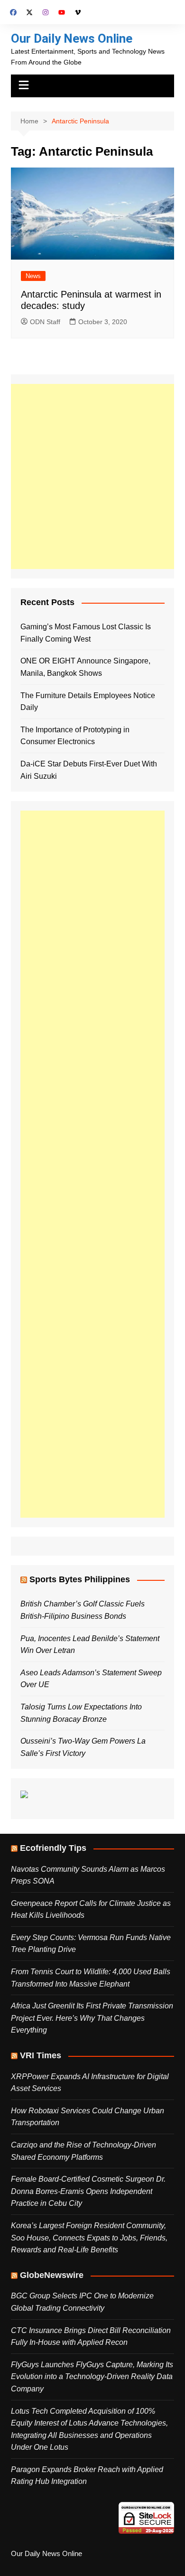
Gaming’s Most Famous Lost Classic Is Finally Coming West (86, 633)
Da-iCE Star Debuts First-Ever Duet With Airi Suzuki (89, 770)
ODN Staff (45, 322)
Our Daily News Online (72, 38)
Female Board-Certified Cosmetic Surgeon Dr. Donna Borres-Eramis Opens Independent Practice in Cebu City (88, 2191)
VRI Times (41, 2055)
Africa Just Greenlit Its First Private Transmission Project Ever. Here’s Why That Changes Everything (92, 2018)
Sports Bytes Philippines (80, 1579)
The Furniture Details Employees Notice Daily (88, 702)
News (33, 276)
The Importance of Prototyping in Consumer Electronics (75, 736)
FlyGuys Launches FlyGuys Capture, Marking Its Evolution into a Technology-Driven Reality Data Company (92, 2377)
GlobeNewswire (52, 2275)
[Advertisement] (92, 476)
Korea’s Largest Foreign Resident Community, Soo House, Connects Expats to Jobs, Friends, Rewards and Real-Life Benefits (89, 2238)
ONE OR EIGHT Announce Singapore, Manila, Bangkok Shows (85, 667)
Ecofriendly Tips (53, 1848)
